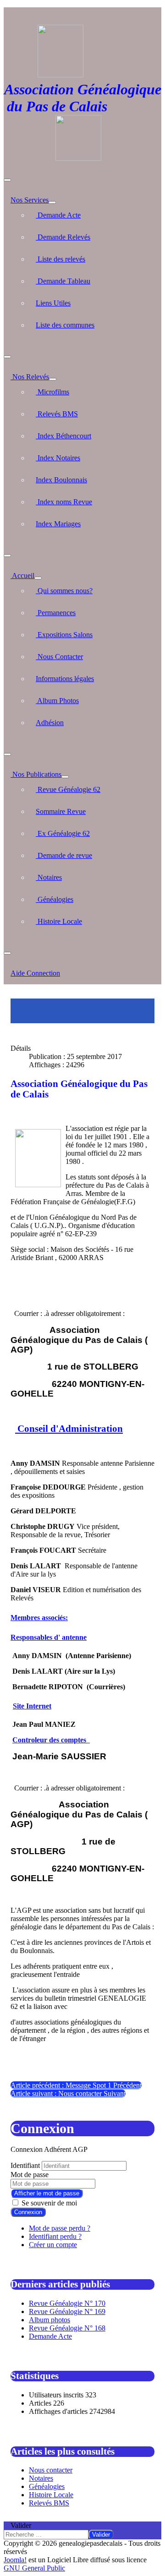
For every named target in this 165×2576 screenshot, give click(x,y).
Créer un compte (53, 2245)
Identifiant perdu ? (55, 2236)
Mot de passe (30, 2175)
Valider (21, 2525)
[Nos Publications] (65, 777)
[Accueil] (38, 578)
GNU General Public (34, 2568)
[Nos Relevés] (53, 379)
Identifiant (25, 2165)
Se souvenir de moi (49, 2203)
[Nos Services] (52, 202)
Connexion (28, 2212)
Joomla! (15, 2560)
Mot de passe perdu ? (60, 2228)
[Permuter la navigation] (7, 180)
